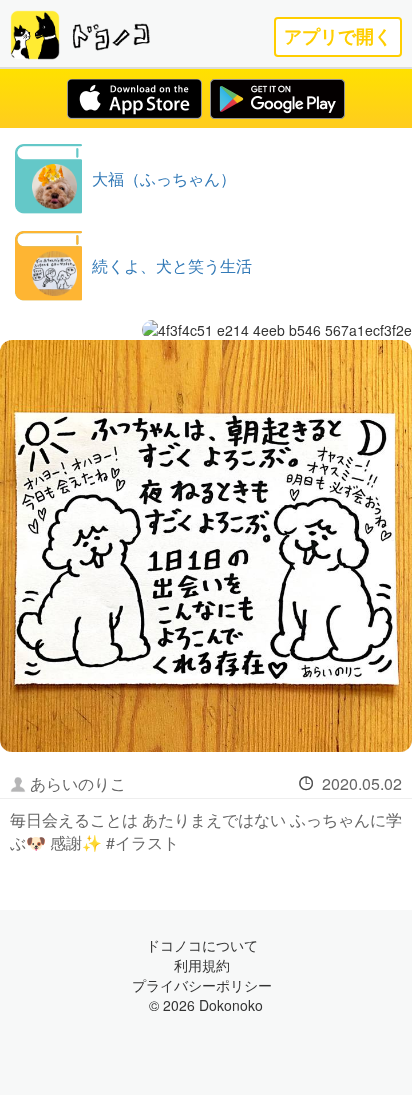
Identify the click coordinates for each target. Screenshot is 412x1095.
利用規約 (202, 965)
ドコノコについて (202, 945)
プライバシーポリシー (202, 985)
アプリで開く (338, 36)
